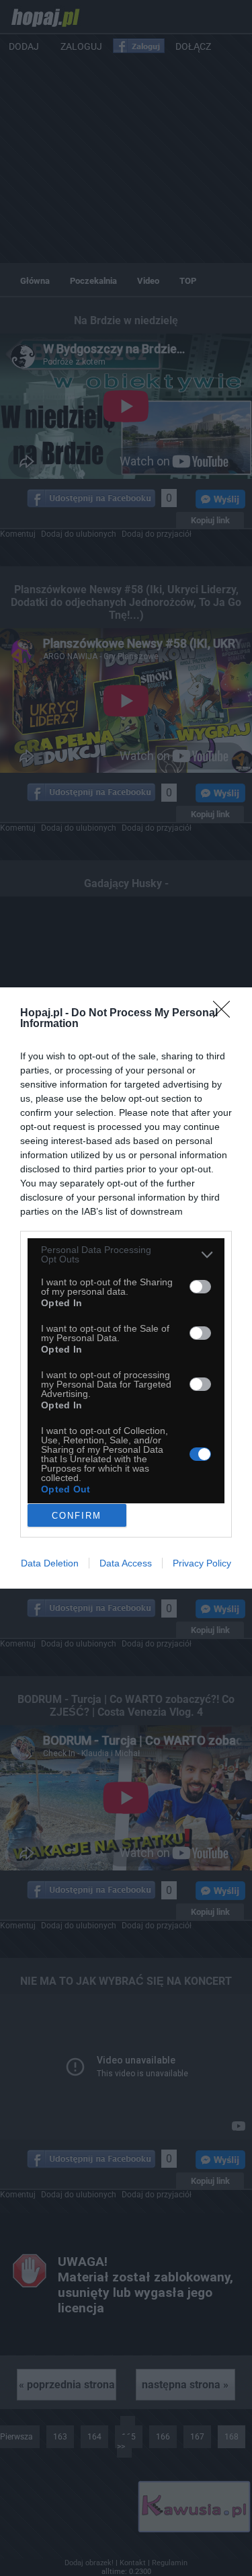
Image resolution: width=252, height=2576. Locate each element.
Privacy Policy (202, 1563)
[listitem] (126, 1254)
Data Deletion (50, 1563)
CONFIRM (77, 1516)
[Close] (226, 1014)
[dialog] (126, 1288)
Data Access (126, 1563)
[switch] (200, 1287)
